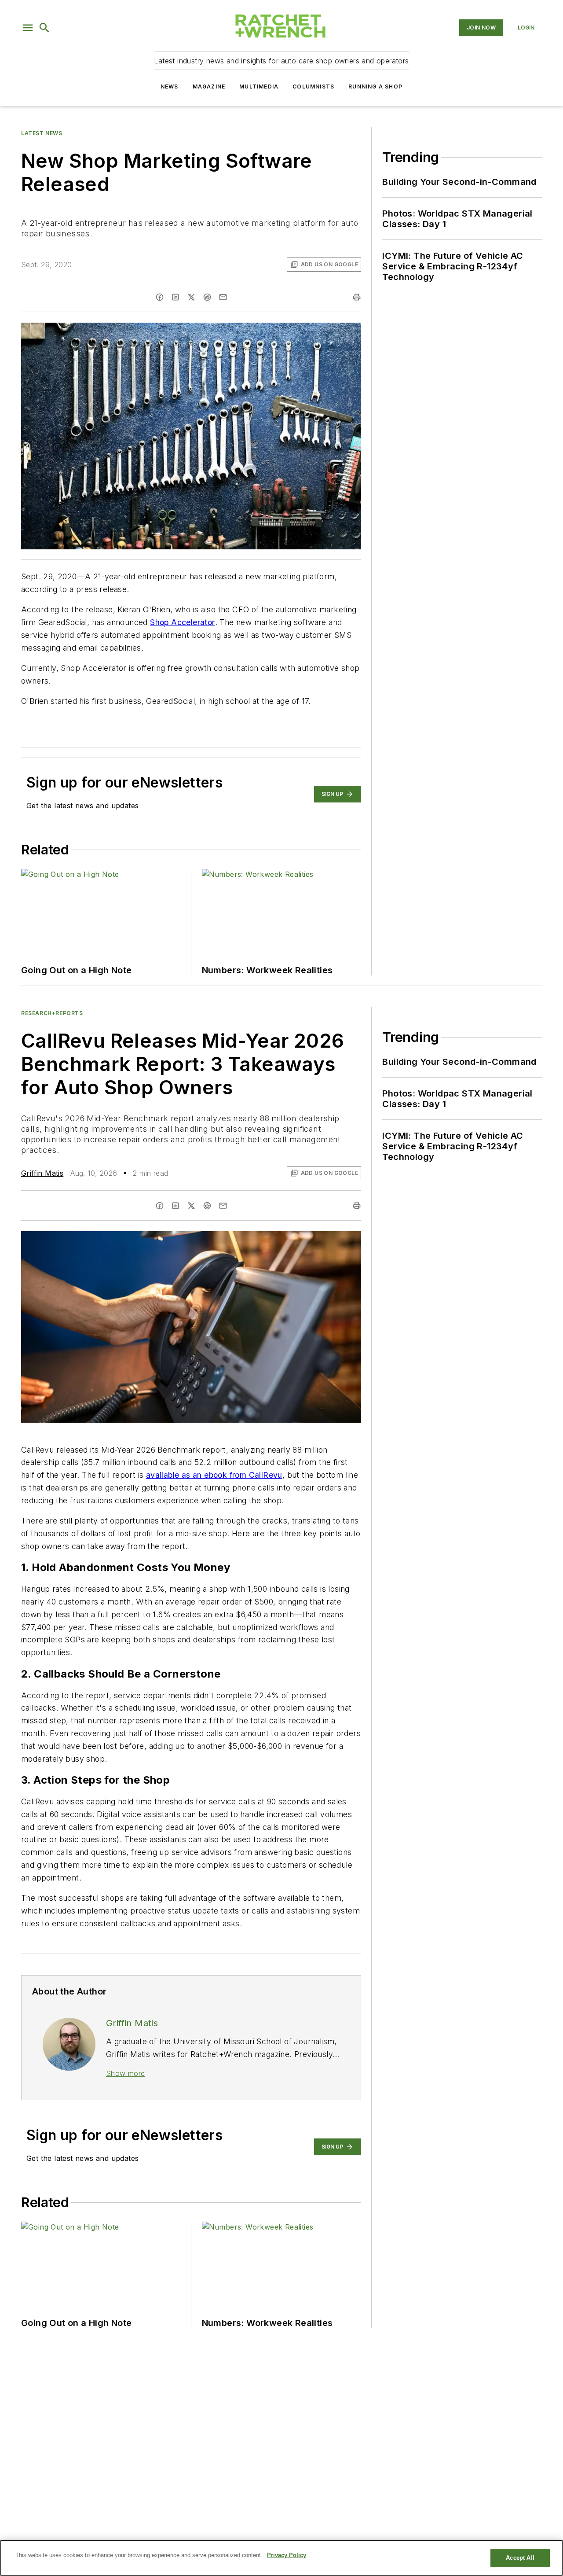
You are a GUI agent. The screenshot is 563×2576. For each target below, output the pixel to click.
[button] (28, 28)
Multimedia (259, 86)
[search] (44, 28)
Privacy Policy (287, 2555)
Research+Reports (52, 1013)
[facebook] (160, 297)
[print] (357, 297)
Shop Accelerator (182, 622)
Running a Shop (375, 86)
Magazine (209, 86)
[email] (223, 297)
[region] (281, 2558)
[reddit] (207, 297)
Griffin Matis (42, 1173)
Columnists (313, 86)
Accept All (520, 2558)
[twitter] (191, 297)
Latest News (42, 133)
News (170, 86)
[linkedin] (175, 297)
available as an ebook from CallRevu (214, 1475)
